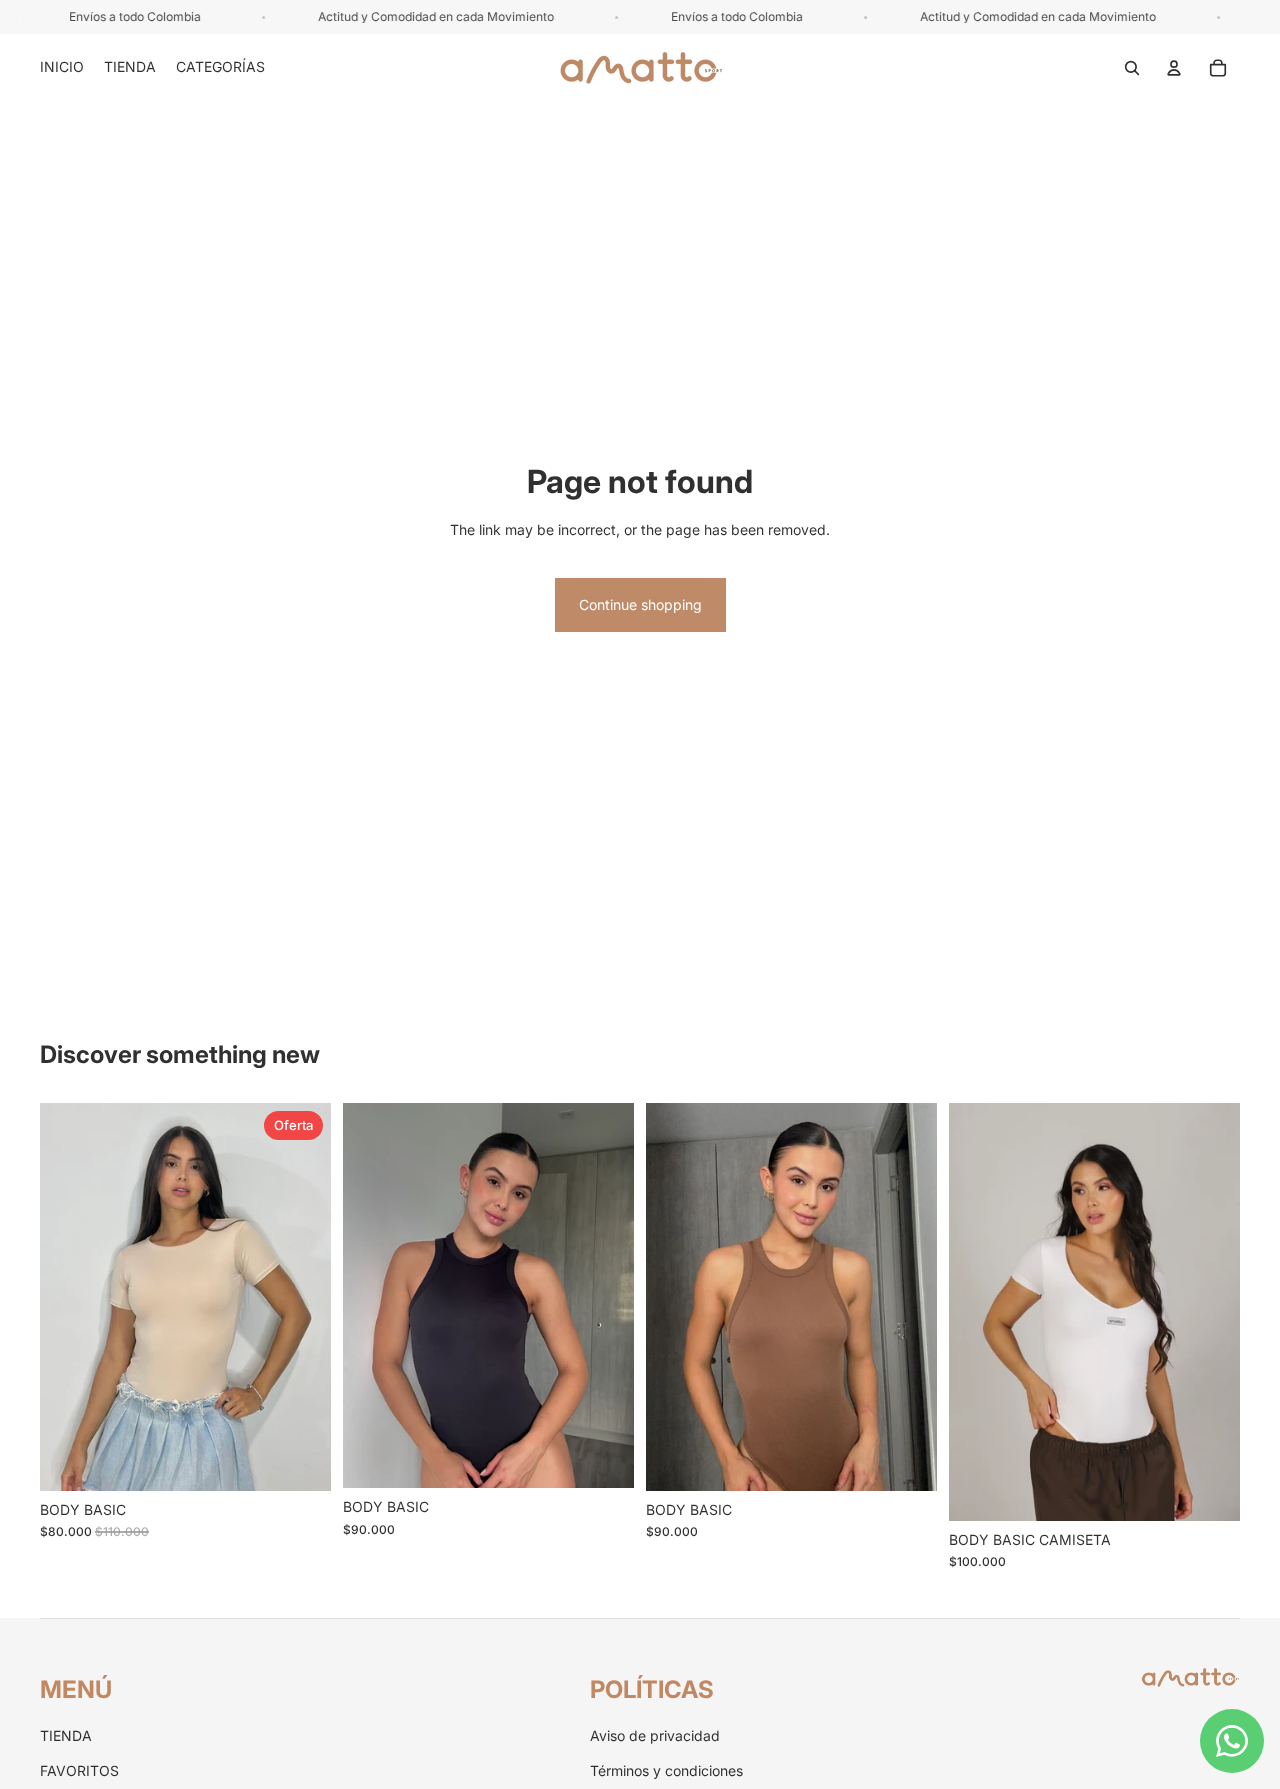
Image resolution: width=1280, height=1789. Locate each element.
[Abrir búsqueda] (1132, 68)
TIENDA (66, 1735)
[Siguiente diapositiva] (301, 1297)
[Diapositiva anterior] (70, 1297)
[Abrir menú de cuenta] (1174, 68)
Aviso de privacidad (655, 1735)
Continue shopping (640, 604)
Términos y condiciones (666, 1770)
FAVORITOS (79, 1770)
